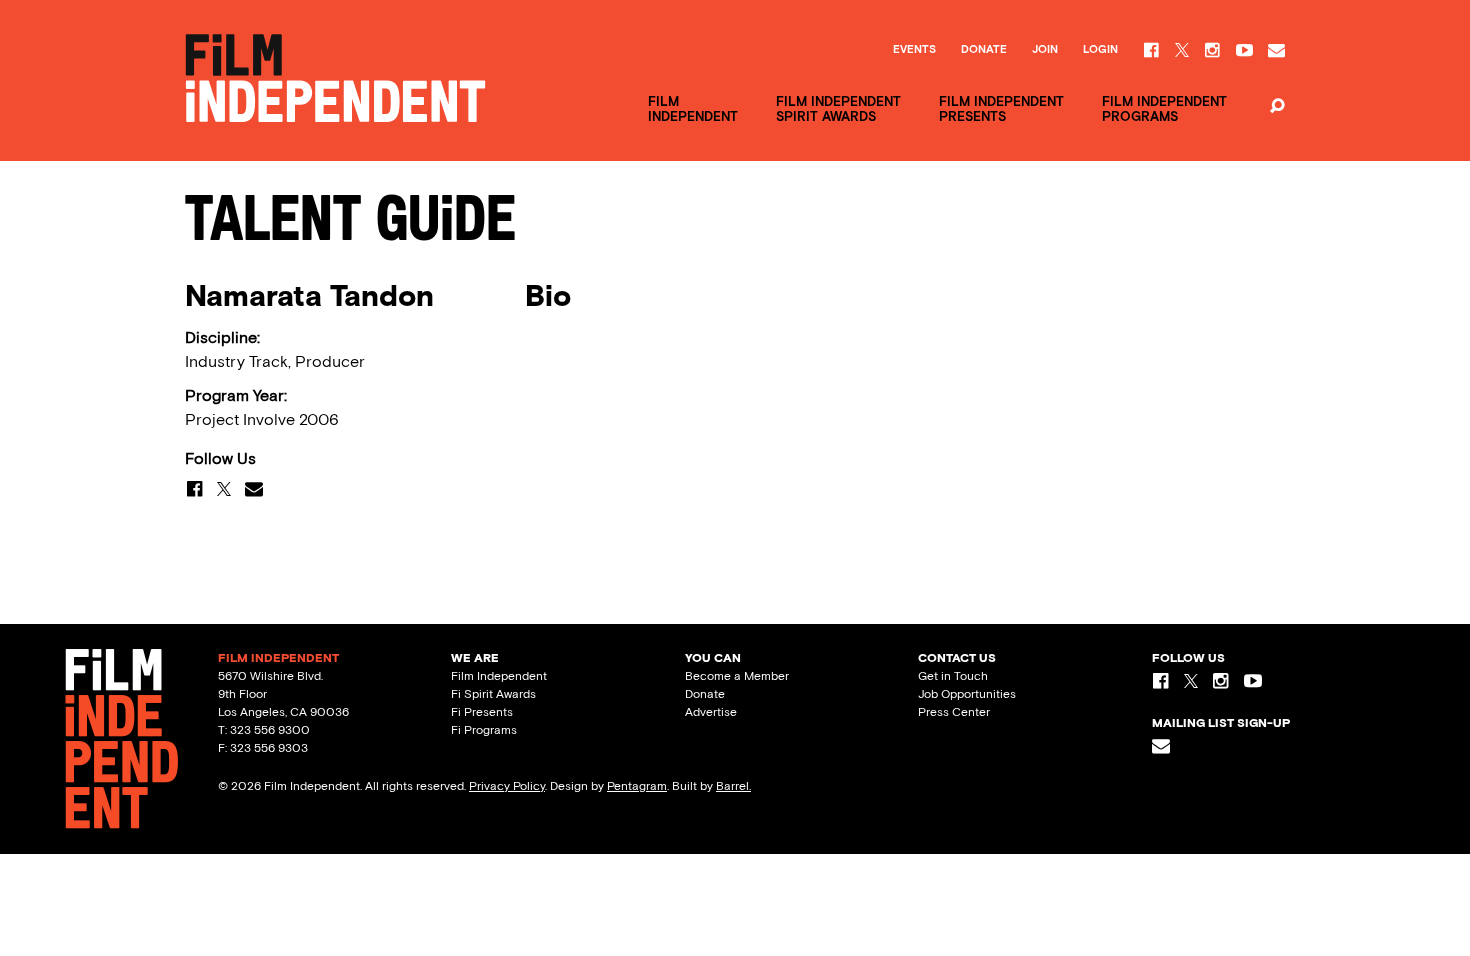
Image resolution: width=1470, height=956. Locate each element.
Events (914, 50)
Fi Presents (482, 712)
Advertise (711, 712)
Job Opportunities (967, 694)
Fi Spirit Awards (493, 694)
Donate (984, 50)
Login (1100, 50)
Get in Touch (953, 676)
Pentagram (637, 786)
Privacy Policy (507, 786)
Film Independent (499, 676)
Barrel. (733, 786)
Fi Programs (484, 730)
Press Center (954, 712)
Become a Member (737, 676)
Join (1045, 50)
